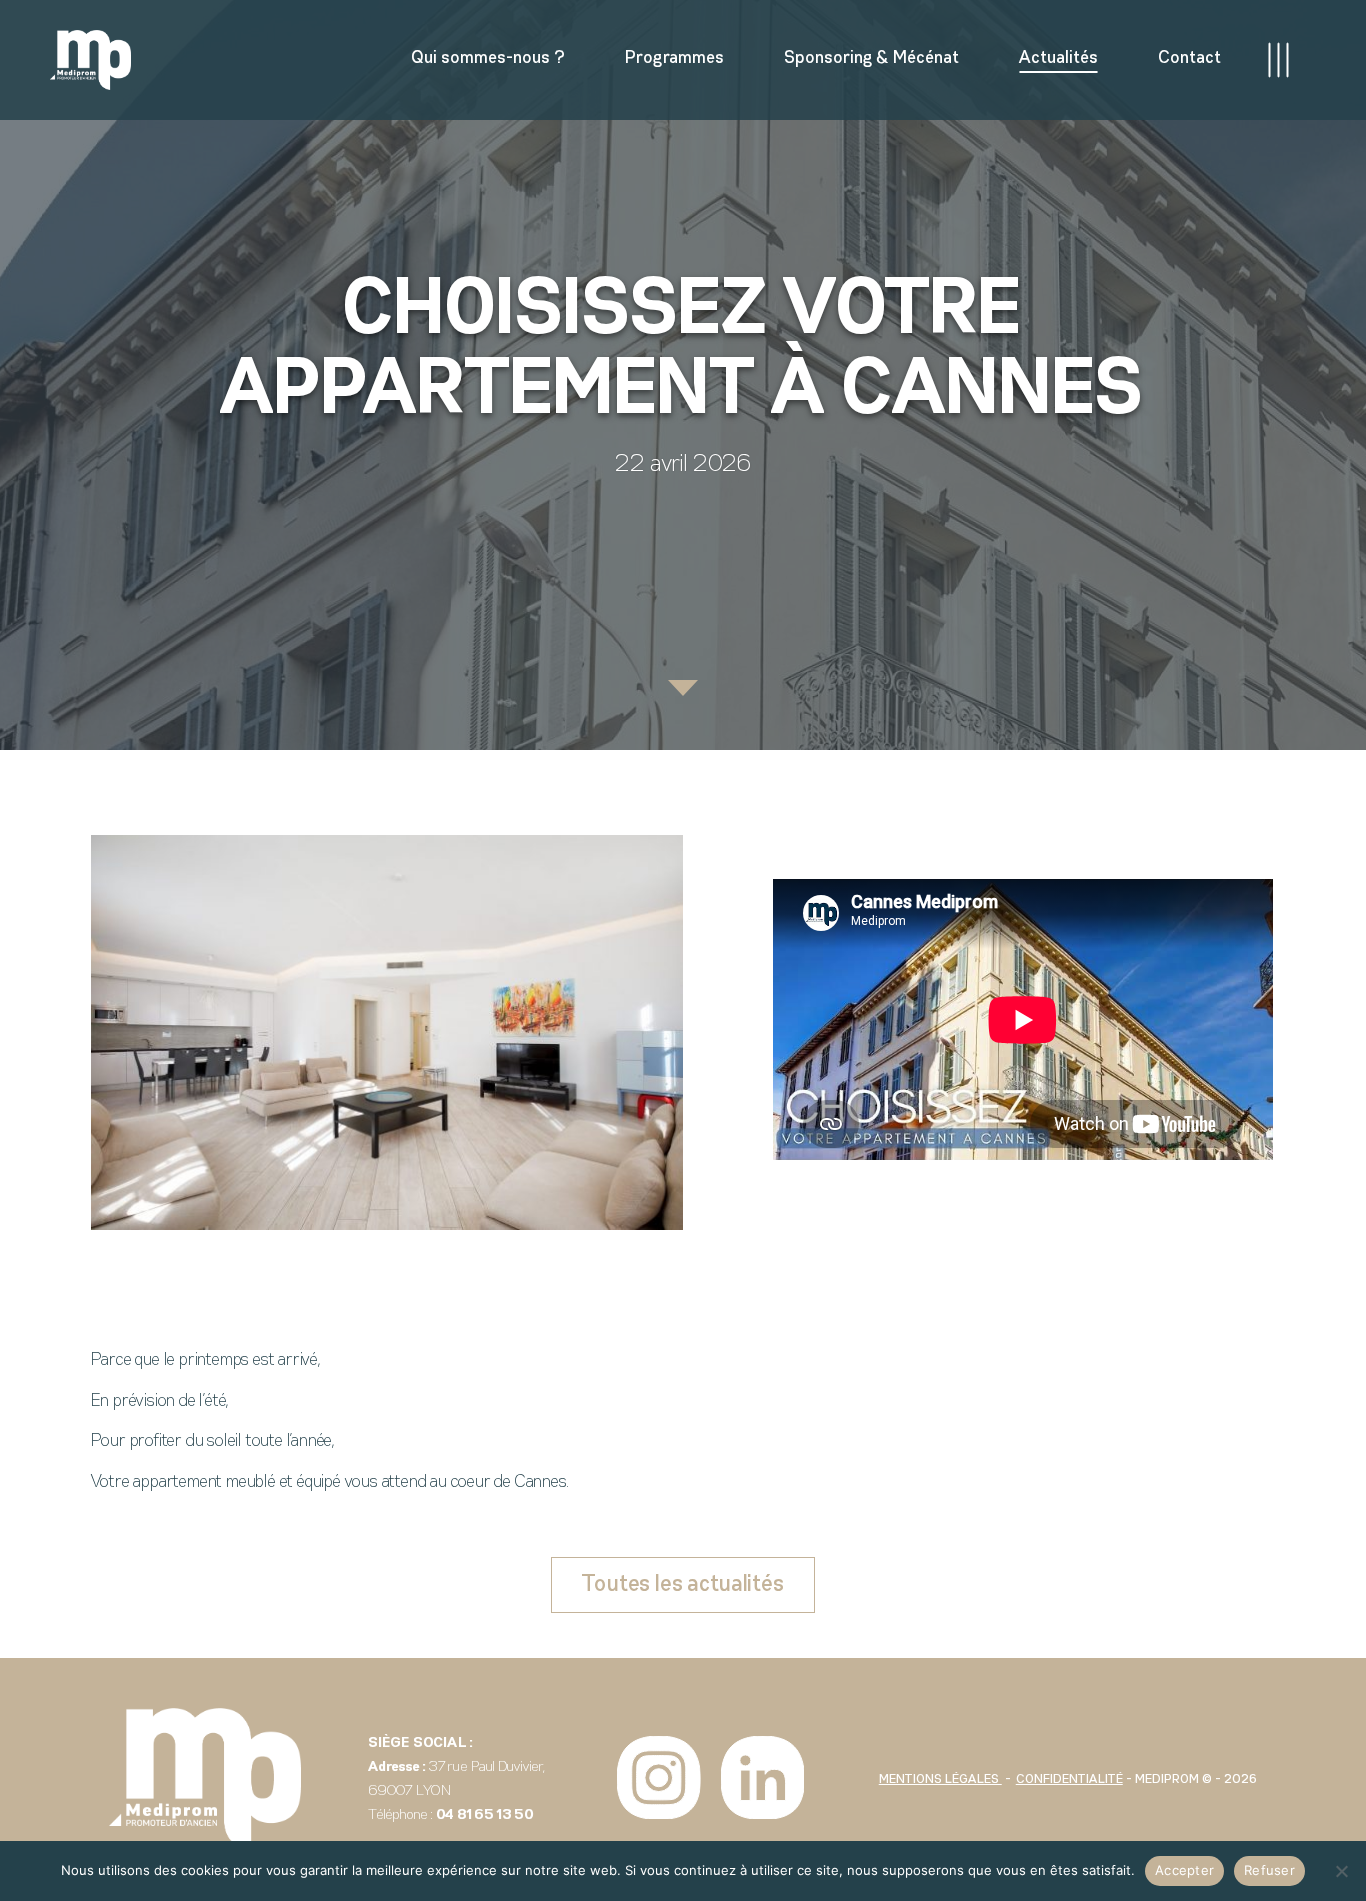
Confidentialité (1069, 1779)
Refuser (1269, 1870)
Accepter (1184, 1870)
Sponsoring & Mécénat (871, 58)
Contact (1189, 58)
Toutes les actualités (683, 1585)
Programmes (674, 58)
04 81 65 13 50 (485, 1815)
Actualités (1058, 58)
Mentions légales (940, 1779)
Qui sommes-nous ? (488, 58)
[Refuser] (1341, 1871)
